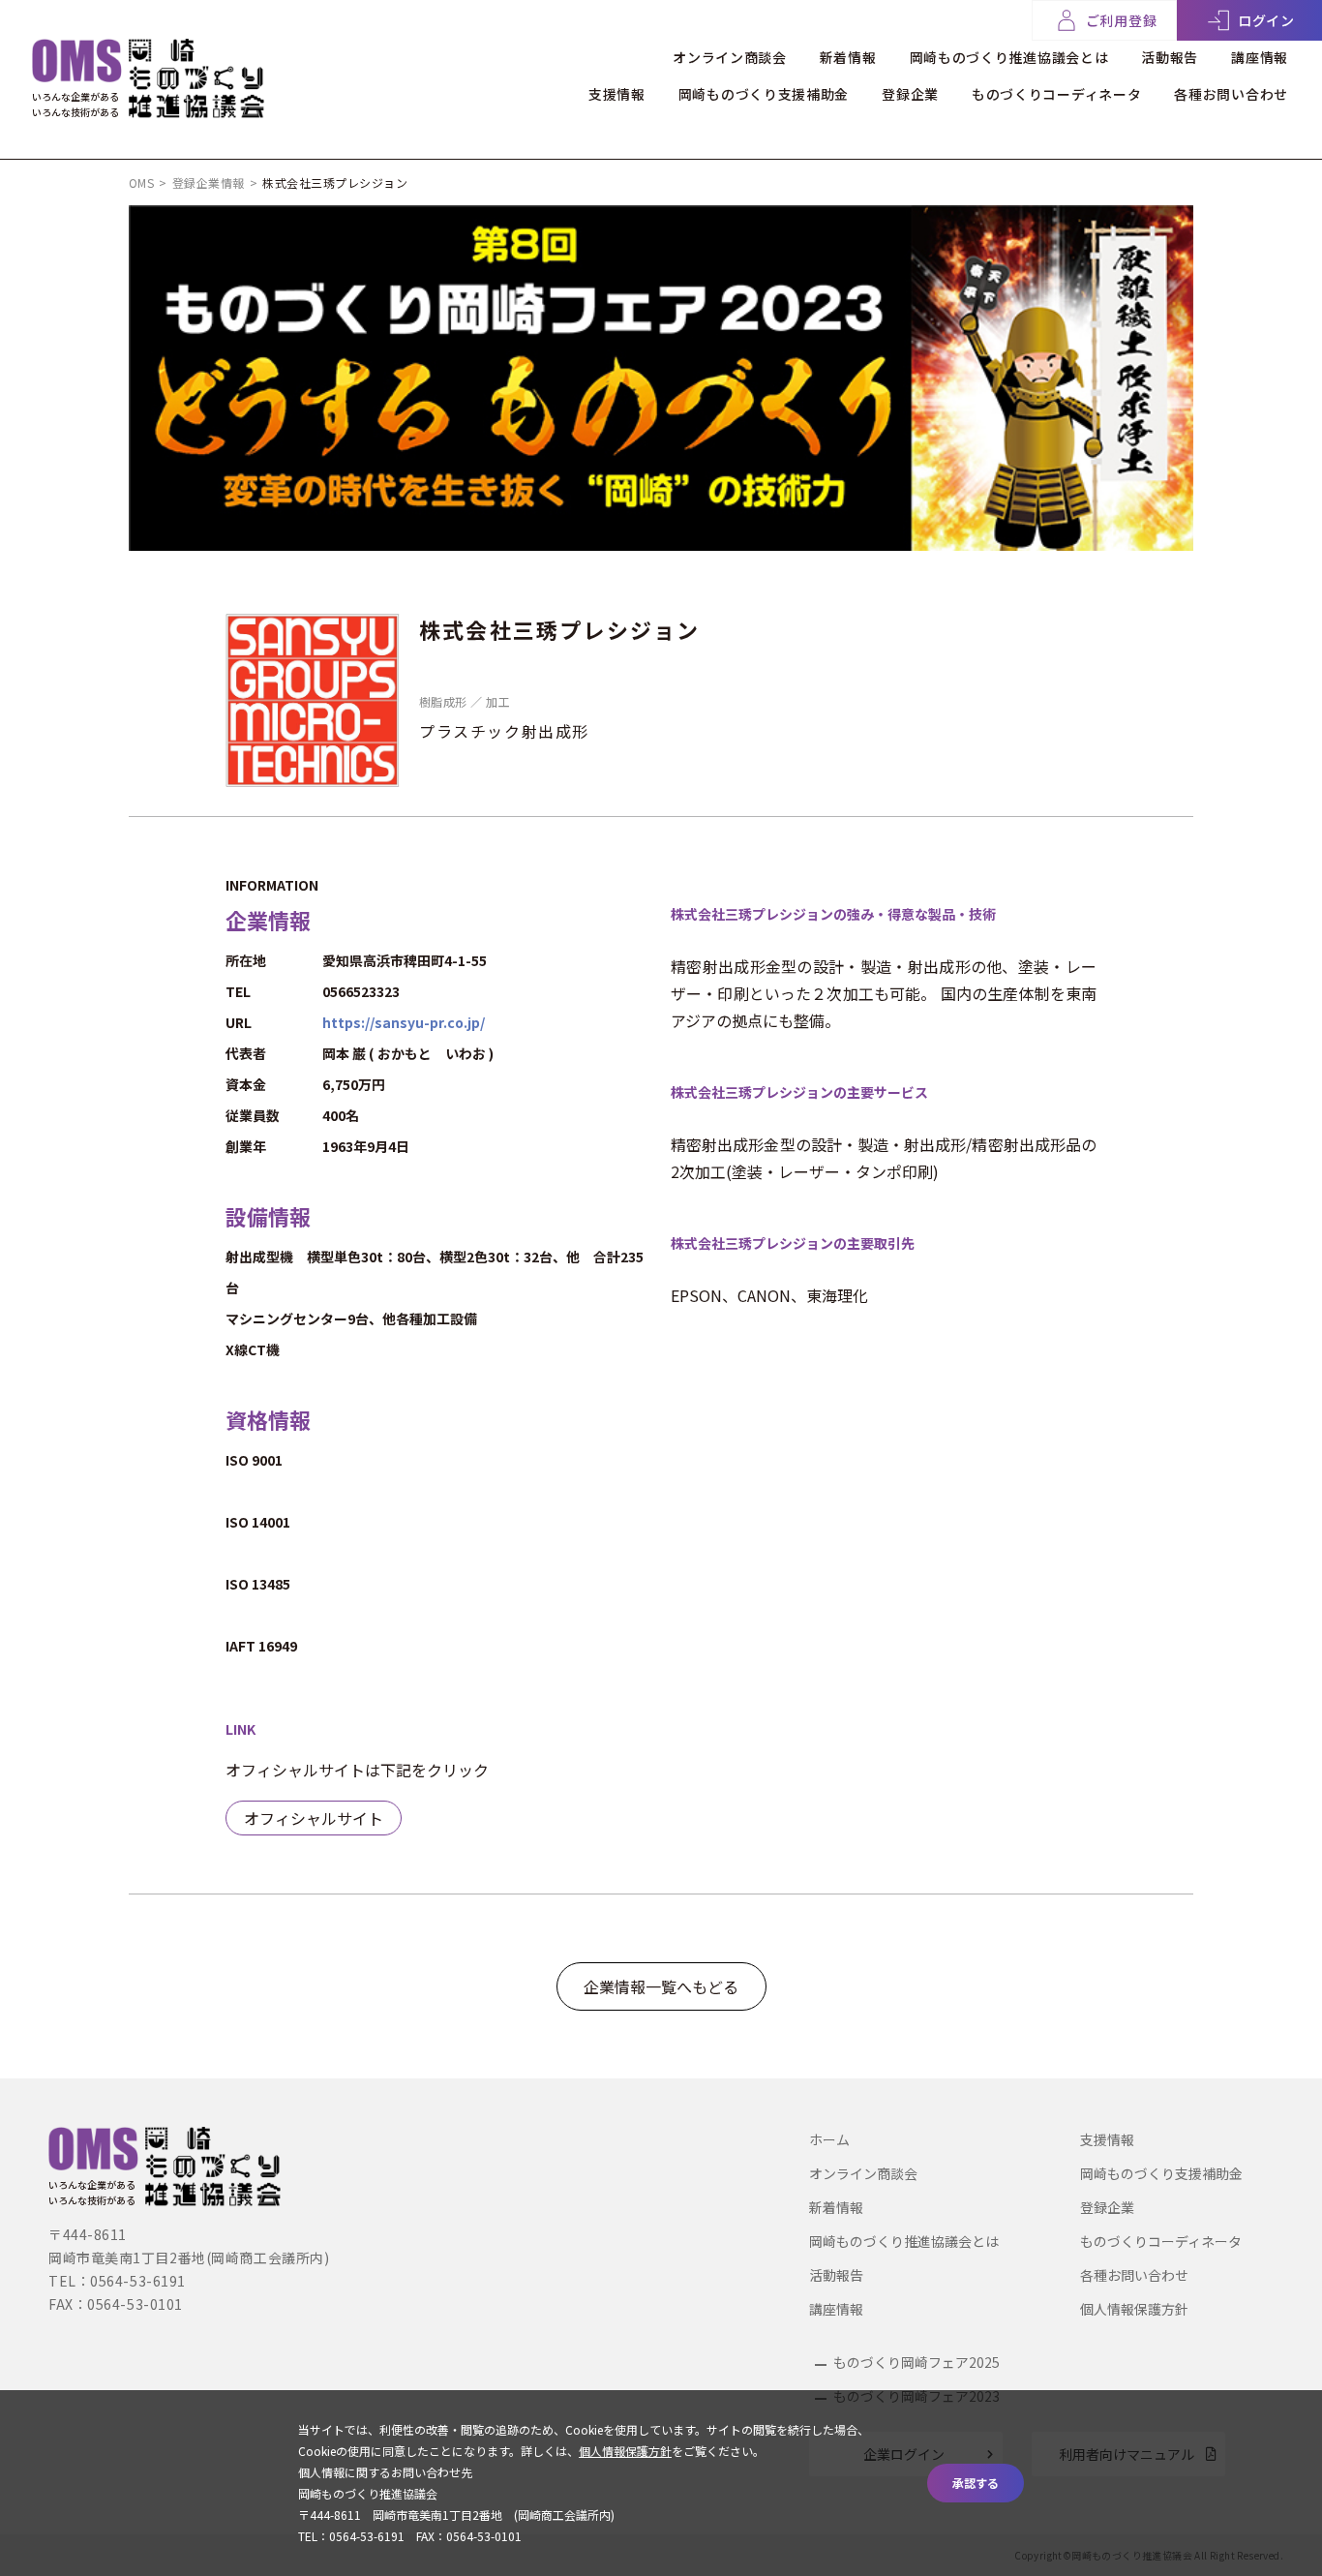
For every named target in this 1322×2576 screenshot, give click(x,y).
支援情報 (617, 94)
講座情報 (1260, 57)
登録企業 (910, 94)
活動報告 (1170, 57)
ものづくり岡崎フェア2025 (916, 2362)
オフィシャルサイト (314, 1818)
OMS (141, 182)
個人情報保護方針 (1134, 2309)
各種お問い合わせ (1231, 94)
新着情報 (848, 57)
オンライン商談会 (730, 57)
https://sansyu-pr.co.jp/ (404, 1022)
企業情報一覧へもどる (661, 1986)
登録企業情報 (209, 182)
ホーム (829, 2139)
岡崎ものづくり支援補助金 (764, 94)
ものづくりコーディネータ (1056, 94)
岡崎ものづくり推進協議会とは (1009, 57)
